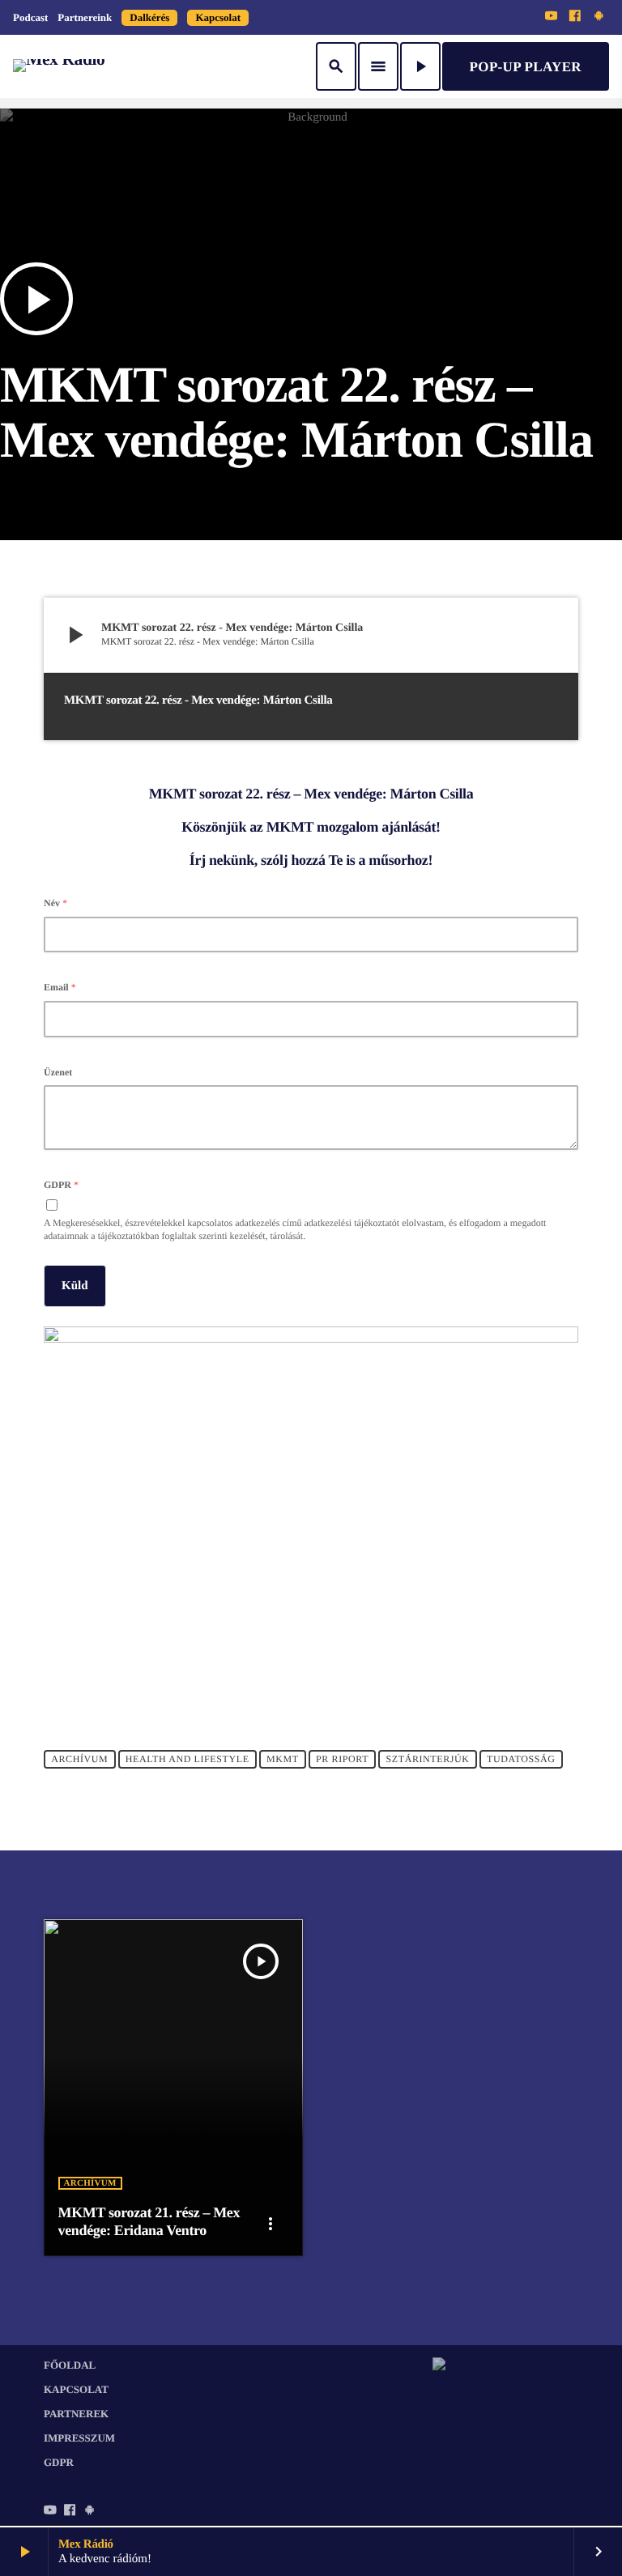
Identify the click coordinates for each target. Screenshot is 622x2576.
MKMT (283, 1759)
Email (60, 987)
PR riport (342, 1759)
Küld (75, 1286)
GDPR (61, 1185)
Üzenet (58, 1072)
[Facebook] (575, 17)
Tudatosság (521, 1759)
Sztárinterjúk (428, 1759)
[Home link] (59, 66)
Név (55, 903)
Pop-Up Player (526, 67)
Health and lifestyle (187, 1759)
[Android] (599, 17)
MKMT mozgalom (321, 827)
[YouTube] (552, 17)
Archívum (79, 1759)
